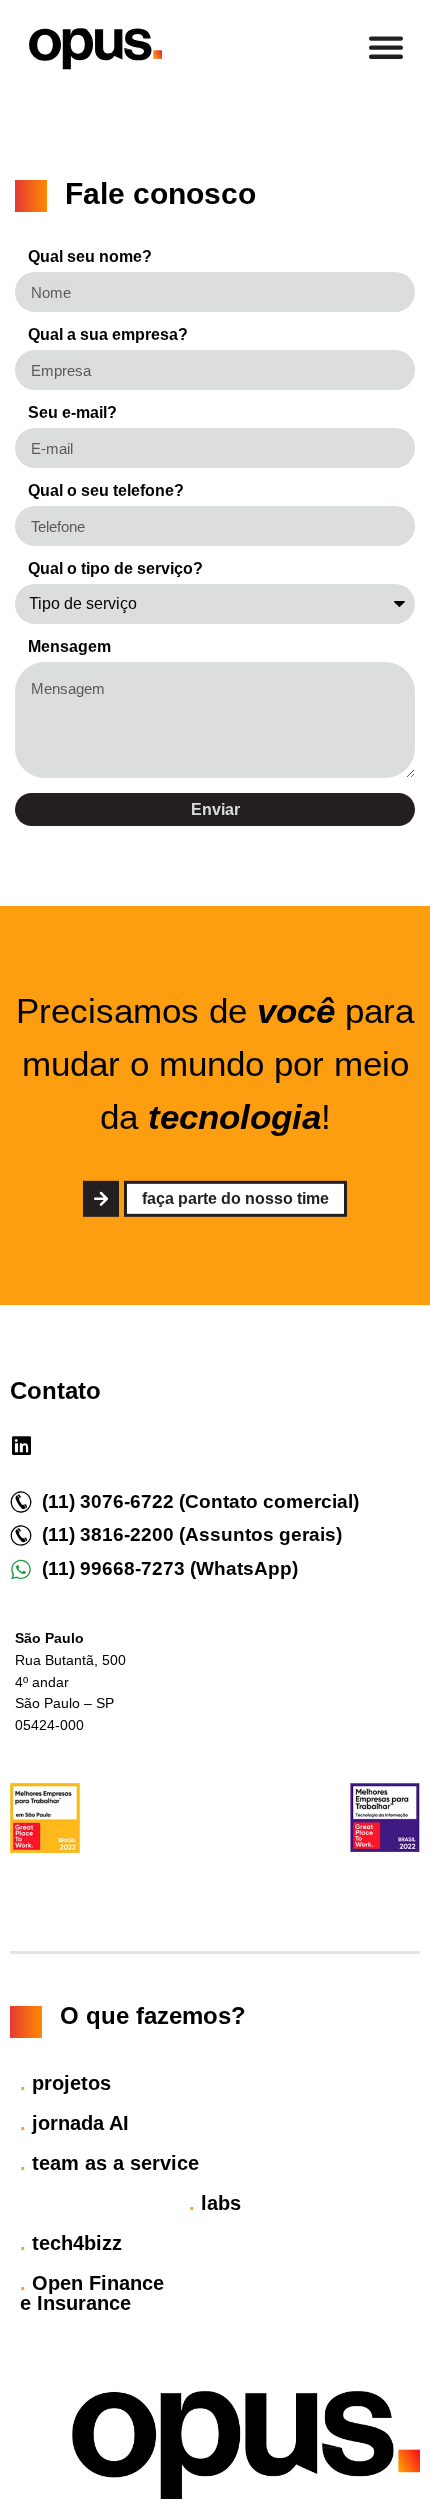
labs (215, 2203)
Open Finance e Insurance (92, 2293)
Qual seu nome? (90, 257)
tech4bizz (71, 2243)
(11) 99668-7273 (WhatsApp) (170, 1568)
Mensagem (69, 647)
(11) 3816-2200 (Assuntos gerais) (192, 1534)
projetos (65, 2083)
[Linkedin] (21, 1446)
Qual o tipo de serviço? (115, 569)
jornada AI (74, 2123)
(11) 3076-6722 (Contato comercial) (200, 1501)
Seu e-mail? (72, 413)
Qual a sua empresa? (108, 335)
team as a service (109, 2163)
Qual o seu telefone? (106, 491)
